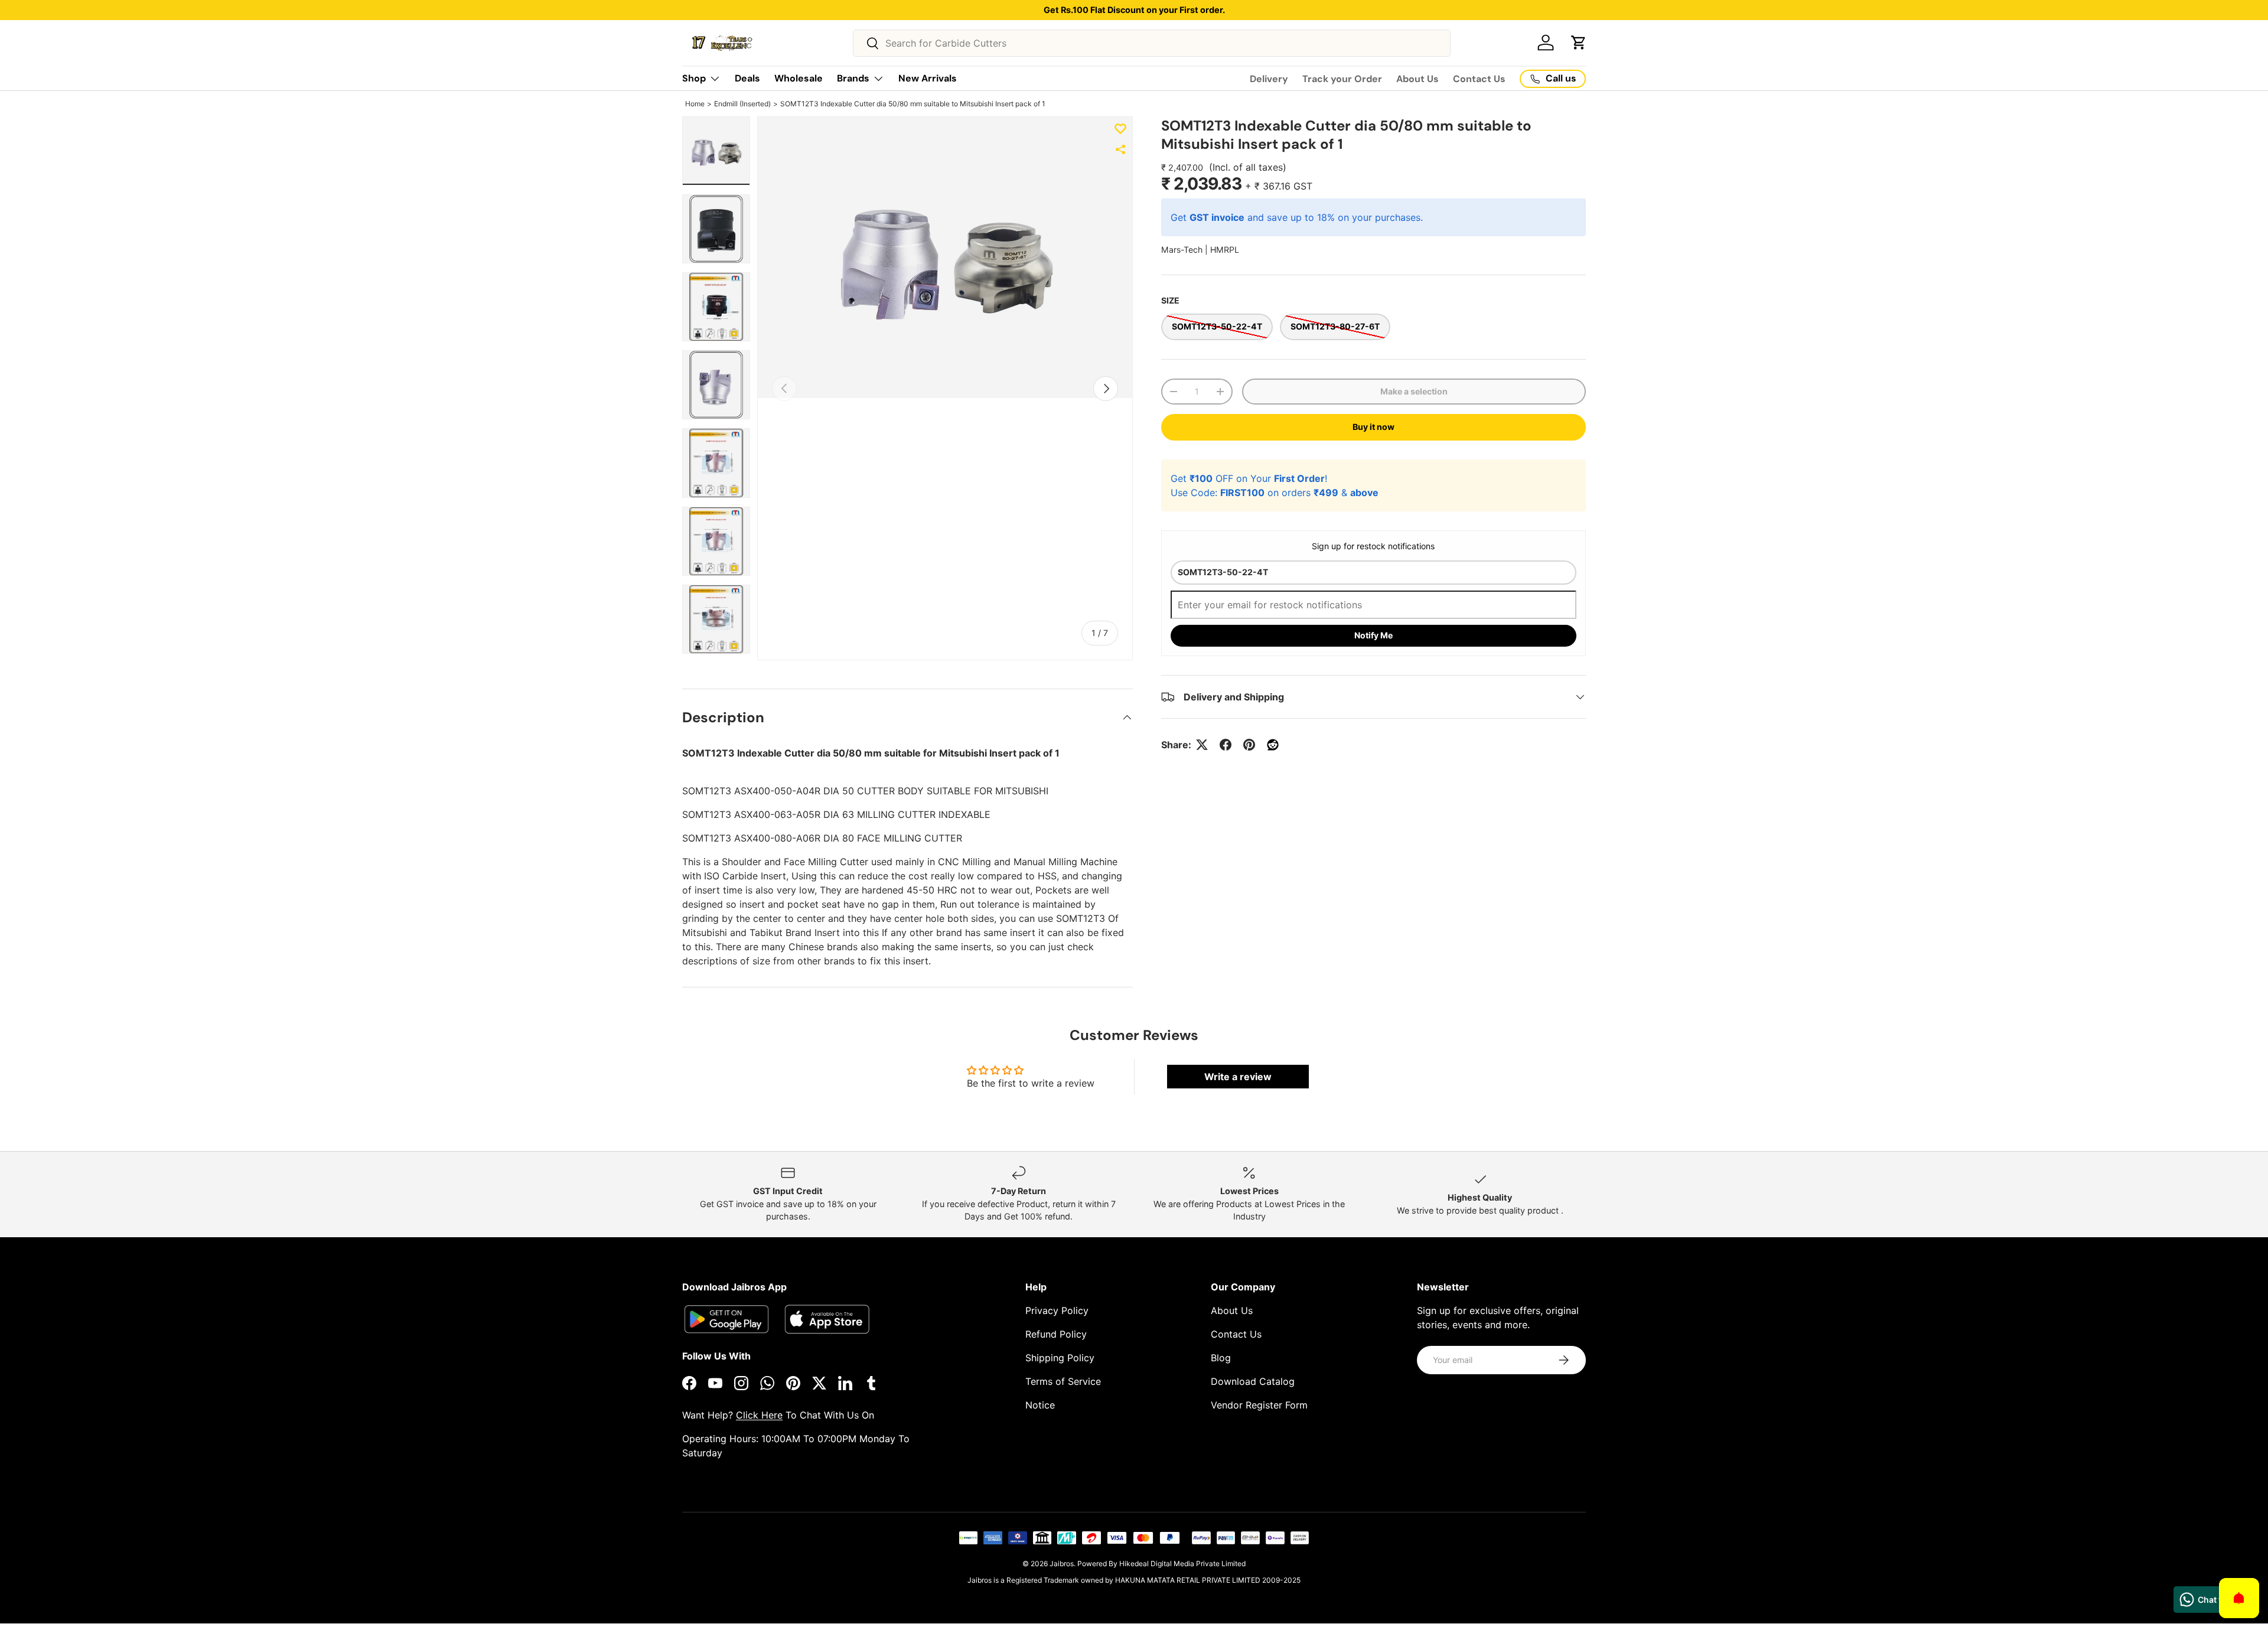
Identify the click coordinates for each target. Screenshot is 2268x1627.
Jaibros (1062, 1564)
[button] (1579, 43)
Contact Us (1479, 79)
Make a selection (1414, 391)
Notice (1040, 1405)
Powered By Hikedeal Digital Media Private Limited (1161, 1564)
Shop (694, 78)
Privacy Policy (1057, 1310)
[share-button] (1120, 149)
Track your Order (1342, 79)
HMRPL (1225, 250)
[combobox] (1152, 43)
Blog (1221, 1358)
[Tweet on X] (1202, 745)
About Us (1417, 79)
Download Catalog (1253, 1381)
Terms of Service (1063, 1381)
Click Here (759, 1415)
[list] (945, 258)
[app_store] (726, 1319)
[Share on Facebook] (1226, 745)
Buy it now (1373, 427)
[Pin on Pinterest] (1249, 745)
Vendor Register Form (1259, 1405)
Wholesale (799, 78)
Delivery (1269, 79)
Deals (747, 78)
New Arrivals (928, 78)
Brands (853, 78)
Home (695, 104)
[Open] (2239, 1598)
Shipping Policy (1060, 1358)
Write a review (1238, 1077)
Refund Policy (1056, 1334)
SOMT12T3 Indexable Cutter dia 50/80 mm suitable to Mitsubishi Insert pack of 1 (913, 104)
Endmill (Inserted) (742, 104)
